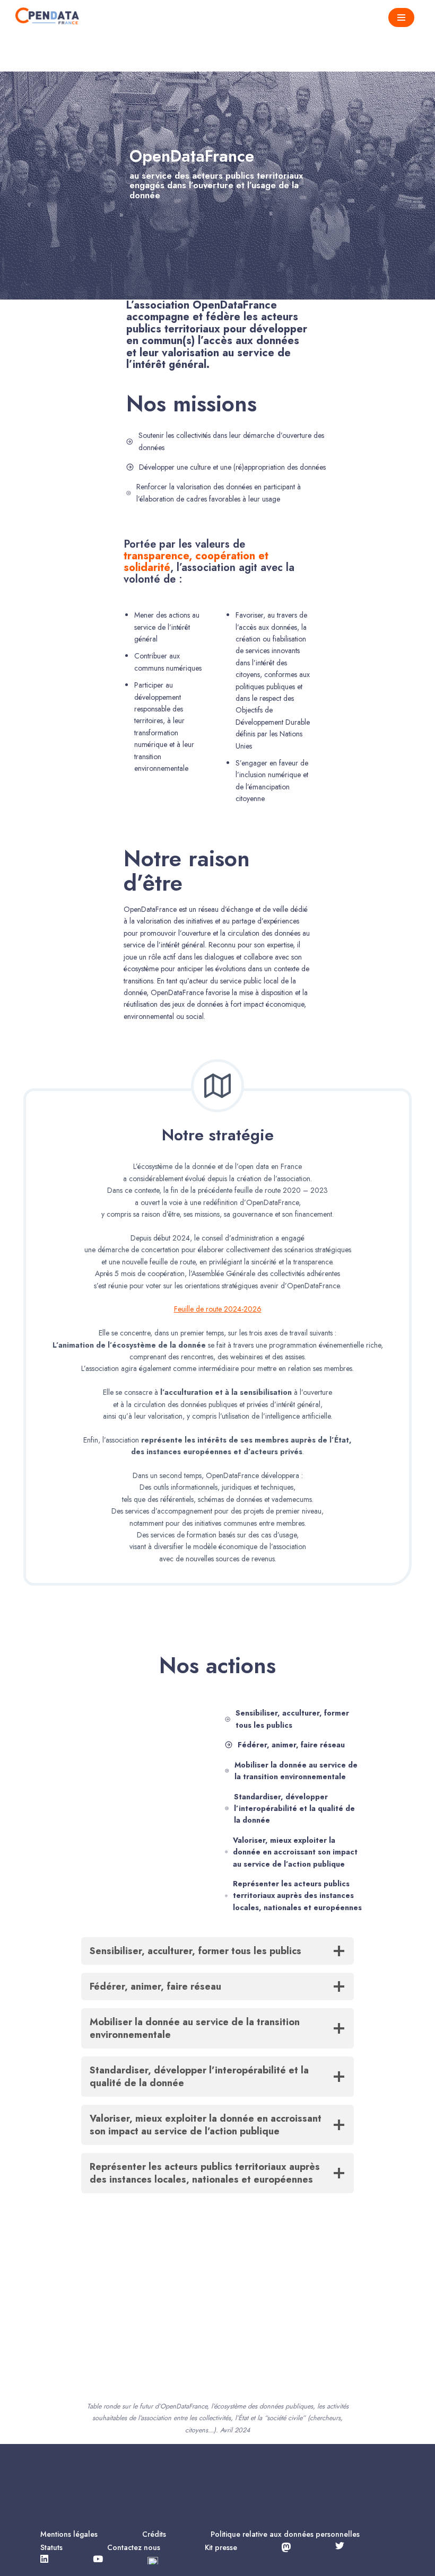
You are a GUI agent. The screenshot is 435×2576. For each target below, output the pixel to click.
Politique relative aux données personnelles (285, 2534)
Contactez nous (134, 2547)
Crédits (154, 2534)
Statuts (51, 2547)
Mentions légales (69, 2534)
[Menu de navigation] (401, 17)
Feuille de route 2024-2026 (218, 1309)
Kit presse (221, 2547)
